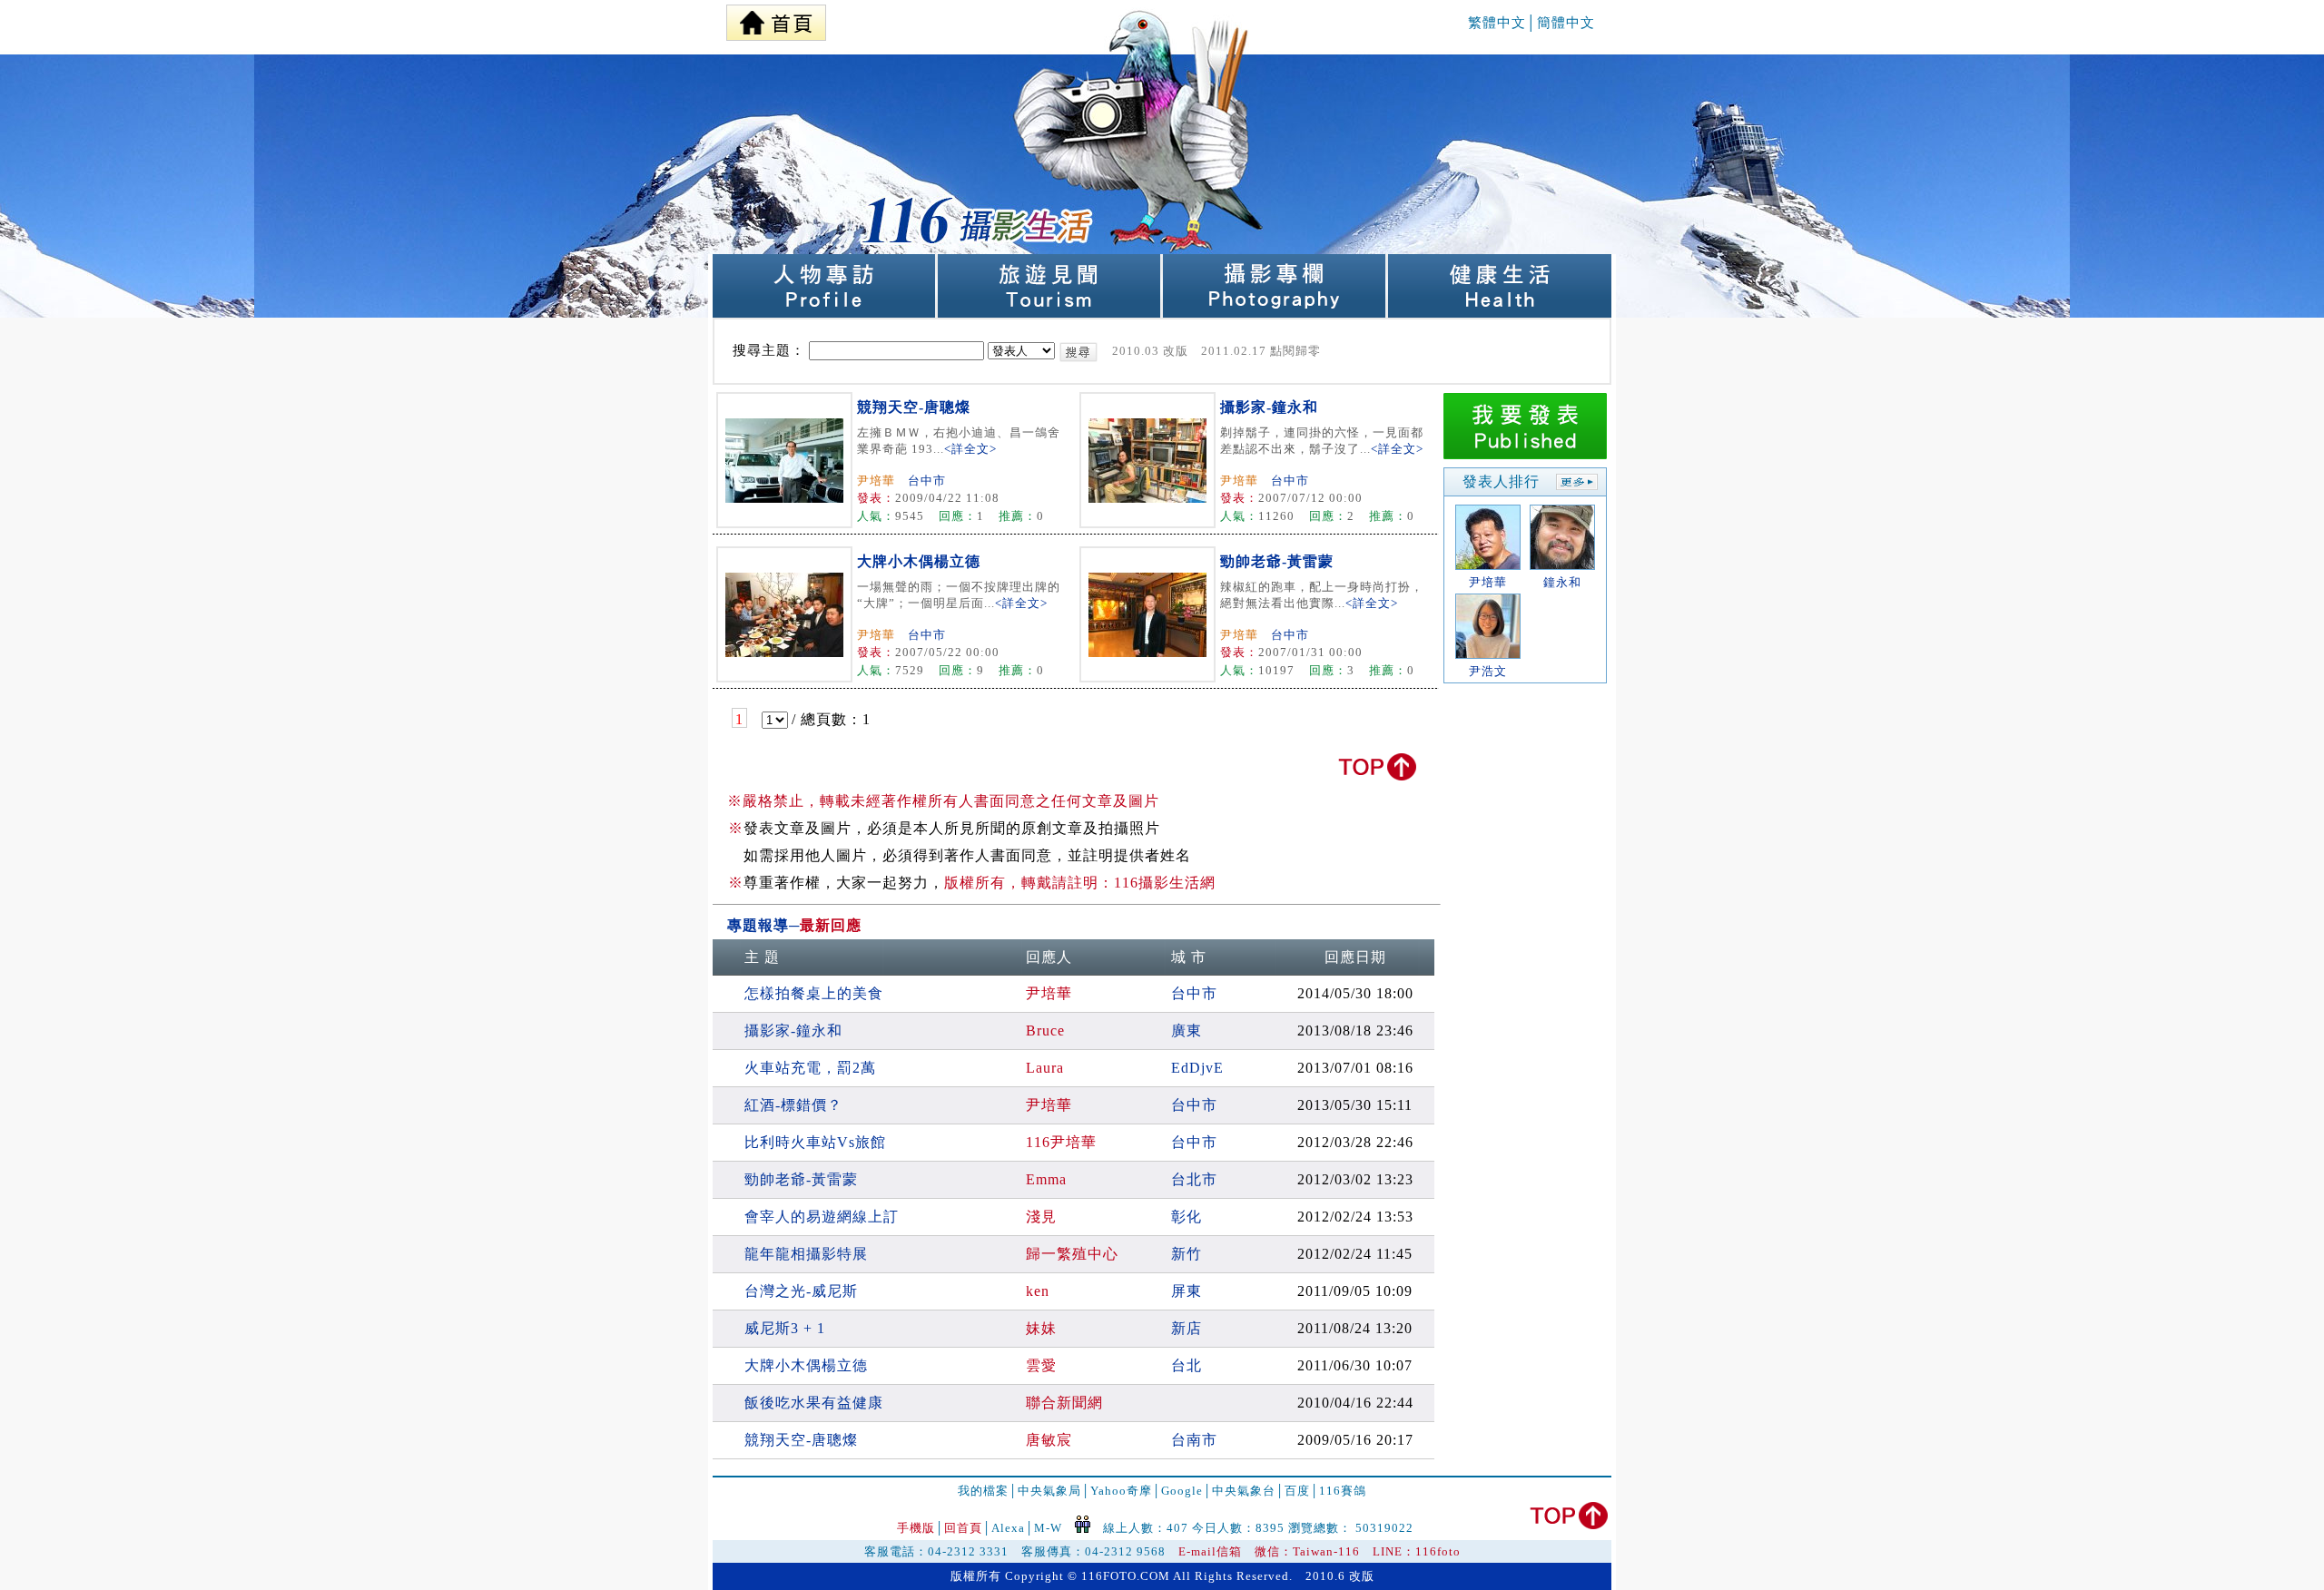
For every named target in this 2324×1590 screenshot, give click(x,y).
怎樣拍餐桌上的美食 (814, 993)
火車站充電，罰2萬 (810, 1068)
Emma (1046, 1179)
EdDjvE (1197, 1068)
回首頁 (963, 1528)
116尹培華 (1061, 1142)
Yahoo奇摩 (1121, 1491)
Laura (1045, 1068)
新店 (1187, 1328)
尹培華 (876, 481)
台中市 (927, 481)
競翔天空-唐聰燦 (914, 407)
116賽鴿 (1343, 1491)
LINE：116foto (1417, 1551)
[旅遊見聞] (1050, 313)
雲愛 (1041, 1365)
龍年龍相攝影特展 (806, 1254)
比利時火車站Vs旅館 (815, 1142)
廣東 (1187, 1031)
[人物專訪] (825, 313)
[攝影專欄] (1275, 313)
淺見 (1041, 1217)
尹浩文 (1488, 671)
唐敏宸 (1049, 1440)
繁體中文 (1497, 23)
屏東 (1187, 1291)
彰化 (1187, 1217)
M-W (1048, 1528)
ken (1038, 1291)
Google (1182, 1491)
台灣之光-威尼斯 (801, 1291)
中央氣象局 (1049, 1491)
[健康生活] (1500, 313)
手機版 (916, 1528)
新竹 (1187, 1254)
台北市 (1194, 1179)
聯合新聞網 (1064, 1403)
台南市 (1194, 1440)
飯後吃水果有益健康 (814, 1403)
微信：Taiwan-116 (1307, 1551)
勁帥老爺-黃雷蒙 (1277, 561)
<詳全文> (970, 449)
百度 (1297, 1491)
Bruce (1045, 1031)
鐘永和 (1562, 582)
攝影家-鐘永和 (1269, 407)
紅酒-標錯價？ (793, 1105)
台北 (1187, 1365)
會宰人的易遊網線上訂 (822, 1217)
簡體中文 (1566, 23)
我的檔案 (983, 1491)
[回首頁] (776, 18)
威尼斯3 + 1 (785, 1328)
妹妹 (1041, 1328)
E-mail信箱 (1210, 1551)
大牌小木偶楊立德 (919, 561)
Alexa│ (1013, 1528)
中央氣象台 (1244, 1491)
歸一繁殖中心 (1072, 1254)
